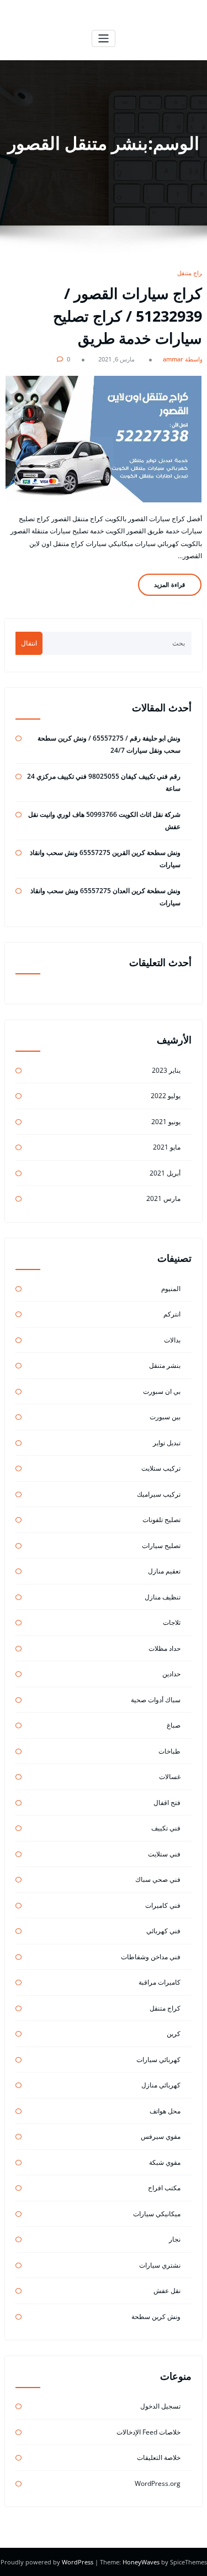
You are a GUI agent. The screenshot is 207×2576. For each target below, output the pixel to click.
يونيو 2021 (166, 1122)
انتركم (172, 1314)
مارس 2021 (163, 1198)
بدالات (172, 1340)
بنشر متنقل (165, 1365)
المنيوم (171, 1289)
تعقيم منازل (164, 1571)
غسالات (170, 1777)
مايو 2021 (167, 1147)
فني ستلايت (164, 1854)
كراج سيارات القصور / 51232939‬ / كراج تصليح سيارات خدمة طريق (128, 316)
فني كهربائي (163, 1931)
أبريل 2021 (165, 1173)
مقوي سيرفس (161, 2136)
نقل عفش (167, 2291)
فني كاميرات (163, 1905)
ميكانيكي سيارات (157, 2214)
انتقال (29, 643)
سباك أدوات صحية (156, 1700)
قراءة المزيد (169, 584)
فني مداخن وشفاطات (151, 1957)
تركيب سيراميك (159, 1494)
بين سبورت (165, 1417)
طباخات (169, 1751)
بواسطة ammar (184, 359)
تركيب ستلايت (161, 1468)
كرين (174, 2034)
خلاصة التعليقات (159, 2457)
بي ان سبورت (162, 1391)
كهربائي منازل (161, 2085)
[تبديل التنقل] (104, 38)
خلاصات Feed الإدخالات (148, 2432)
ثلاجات (172, 1622)
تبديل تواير (167, 1443)
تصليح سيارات (161, 1546)
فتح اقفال (167, 1803)
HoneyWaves (141, 2562)
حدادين (171, 1674)
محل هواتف (165, 2111)
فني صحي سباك (158, 1879)
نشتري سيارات (160, 2265)
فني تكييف (166, 1828)
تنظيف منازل (163, 1597)
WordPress (78, 2562)
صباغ (174, 1725)
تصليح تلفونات (161, 1520)
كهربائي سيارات (158, 2060)
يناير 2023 (166, 1070)
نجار (175, 2239)
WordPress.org (158, 2483)
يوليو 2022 (166, 1096)
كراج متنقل (191, 273)
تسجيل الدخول (160, 2406)
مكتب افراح (164, 2188)
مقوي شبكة (165, 2162)
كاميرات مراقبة (160, 1982)
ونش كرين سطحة (156, 2317)
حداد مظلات (164, 1648)
